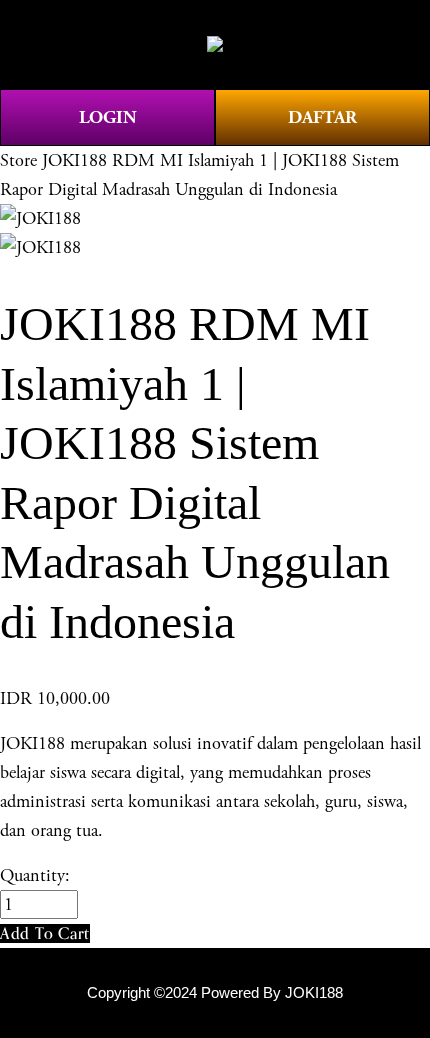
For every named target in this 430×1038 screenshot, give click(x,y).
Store (18, 160)
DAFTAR (322, 117)
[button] (45, 933)
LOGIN (108, 117)
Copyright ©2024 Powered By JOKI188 (215, 993)
